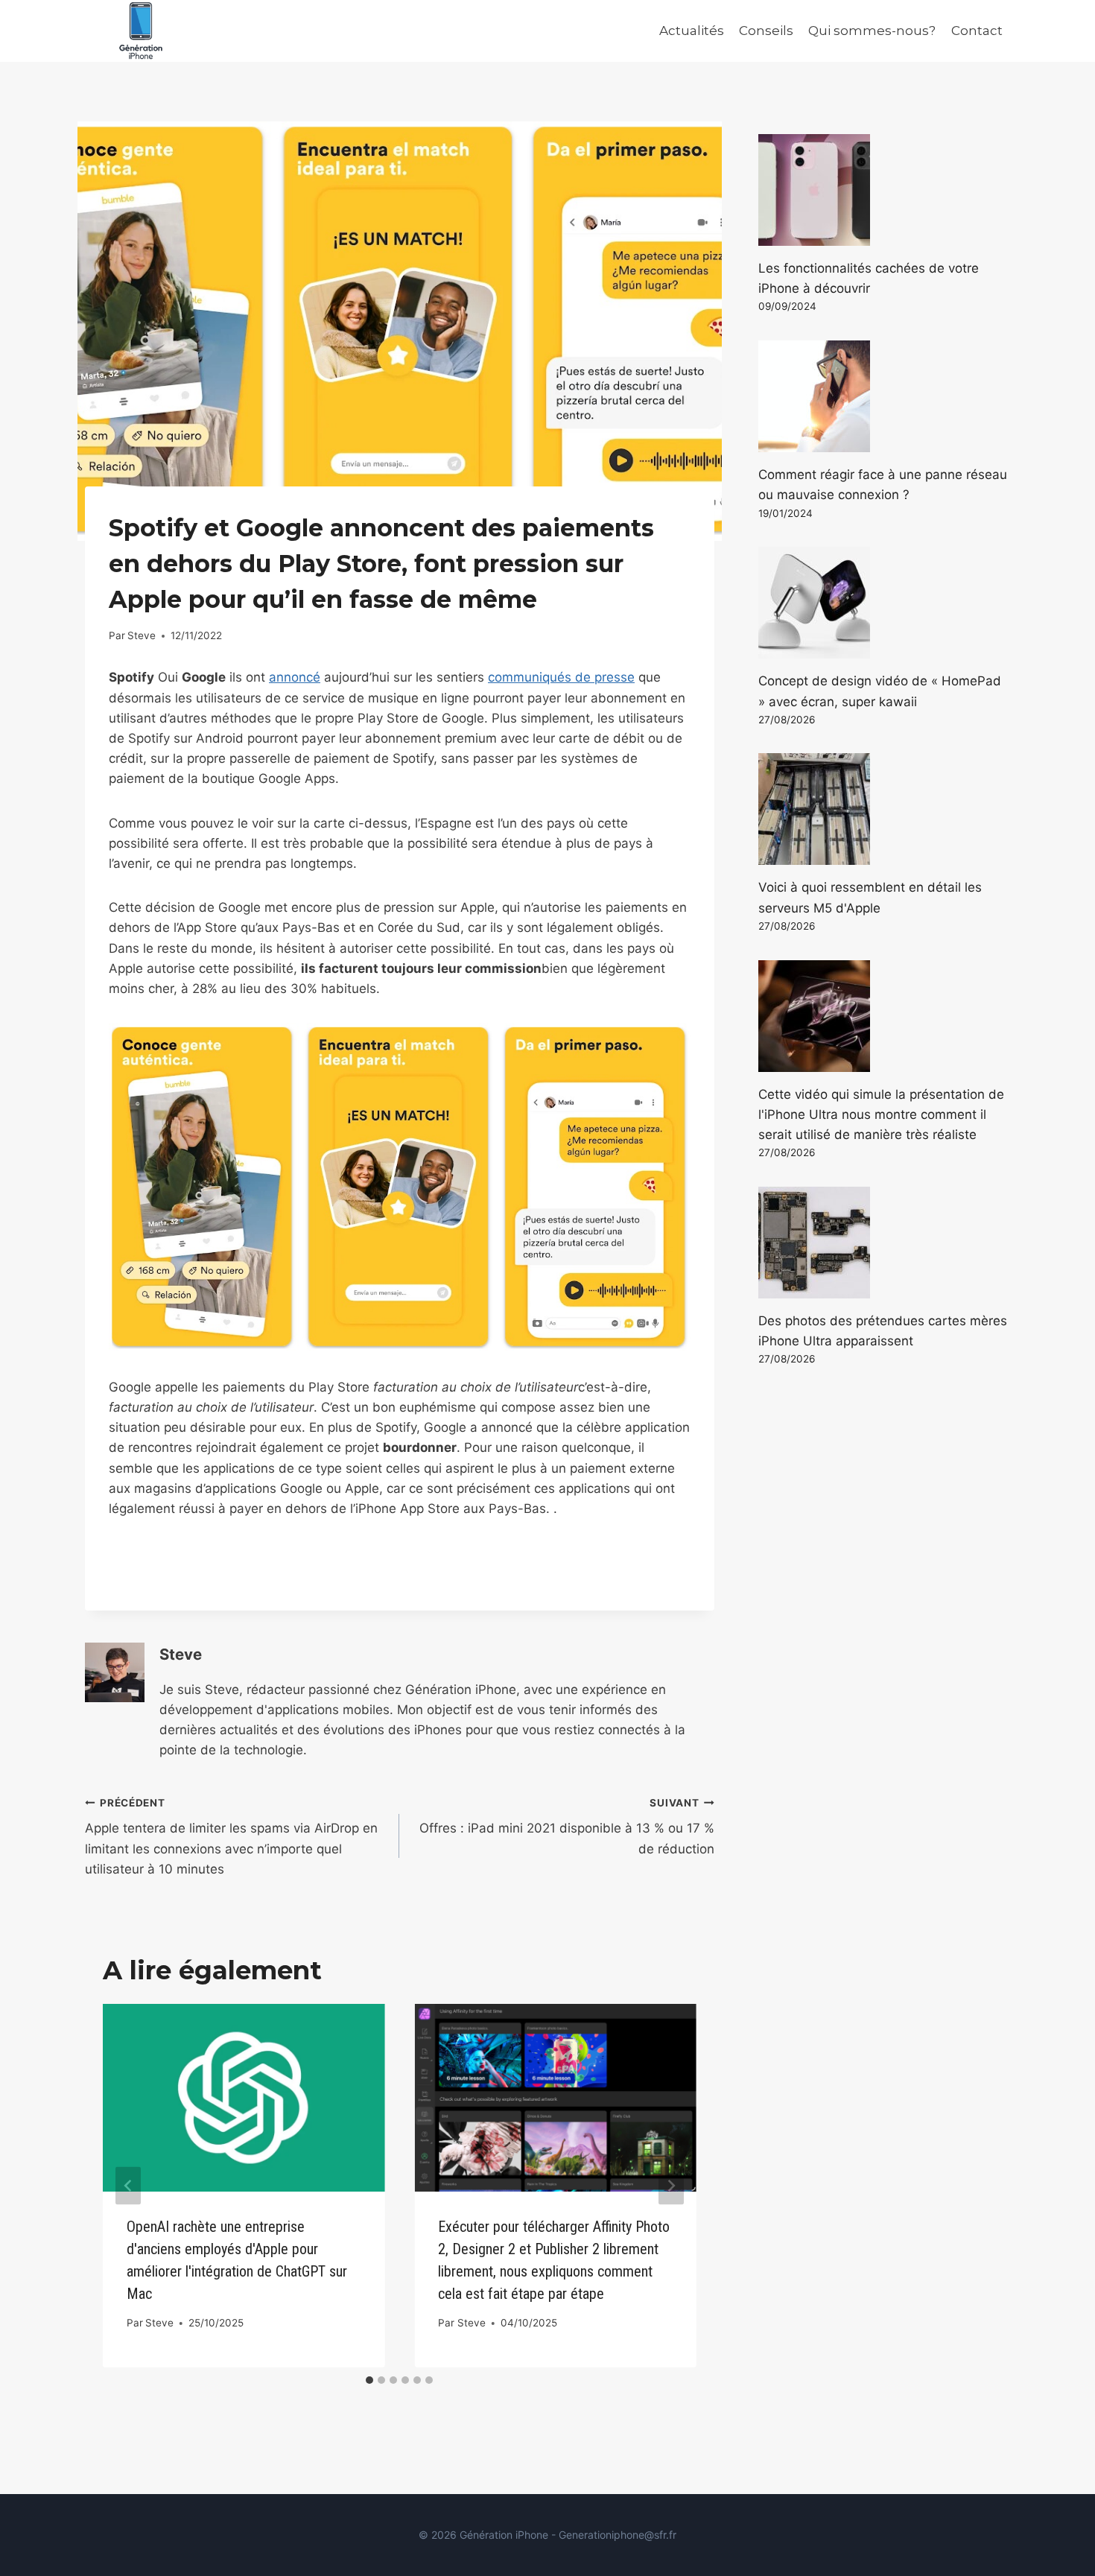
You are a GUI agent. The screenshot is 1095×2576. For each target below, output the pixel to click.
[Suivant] (671, 2186)
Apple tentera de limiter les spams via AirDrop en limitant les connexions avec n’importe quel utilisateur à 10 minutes (231, 1837)
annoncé (295, 677)
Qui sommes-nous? (872, 31)
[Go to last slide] (128, 2186)
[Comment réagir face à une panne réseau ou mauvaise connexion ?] (884, 396)
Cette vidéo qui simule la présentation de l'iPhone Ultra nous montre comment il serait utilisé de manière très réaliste (881, 1114)
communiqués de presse (561, 677)
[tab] (369, 2380)
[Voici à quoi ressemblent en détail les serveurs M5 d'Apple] (884, 809)
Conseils (766, 31)
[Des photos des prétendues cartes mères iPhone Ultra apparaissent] (884, 1243)
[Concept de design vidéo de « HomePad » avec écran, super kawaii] (884, 603)
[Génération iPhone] (141, 31)
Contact (977, 31)
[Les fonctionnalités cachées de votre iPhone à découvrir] (884, 190)
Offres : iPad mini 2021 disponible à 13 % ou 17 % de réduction (566, 1827)
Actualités (692, 31)
